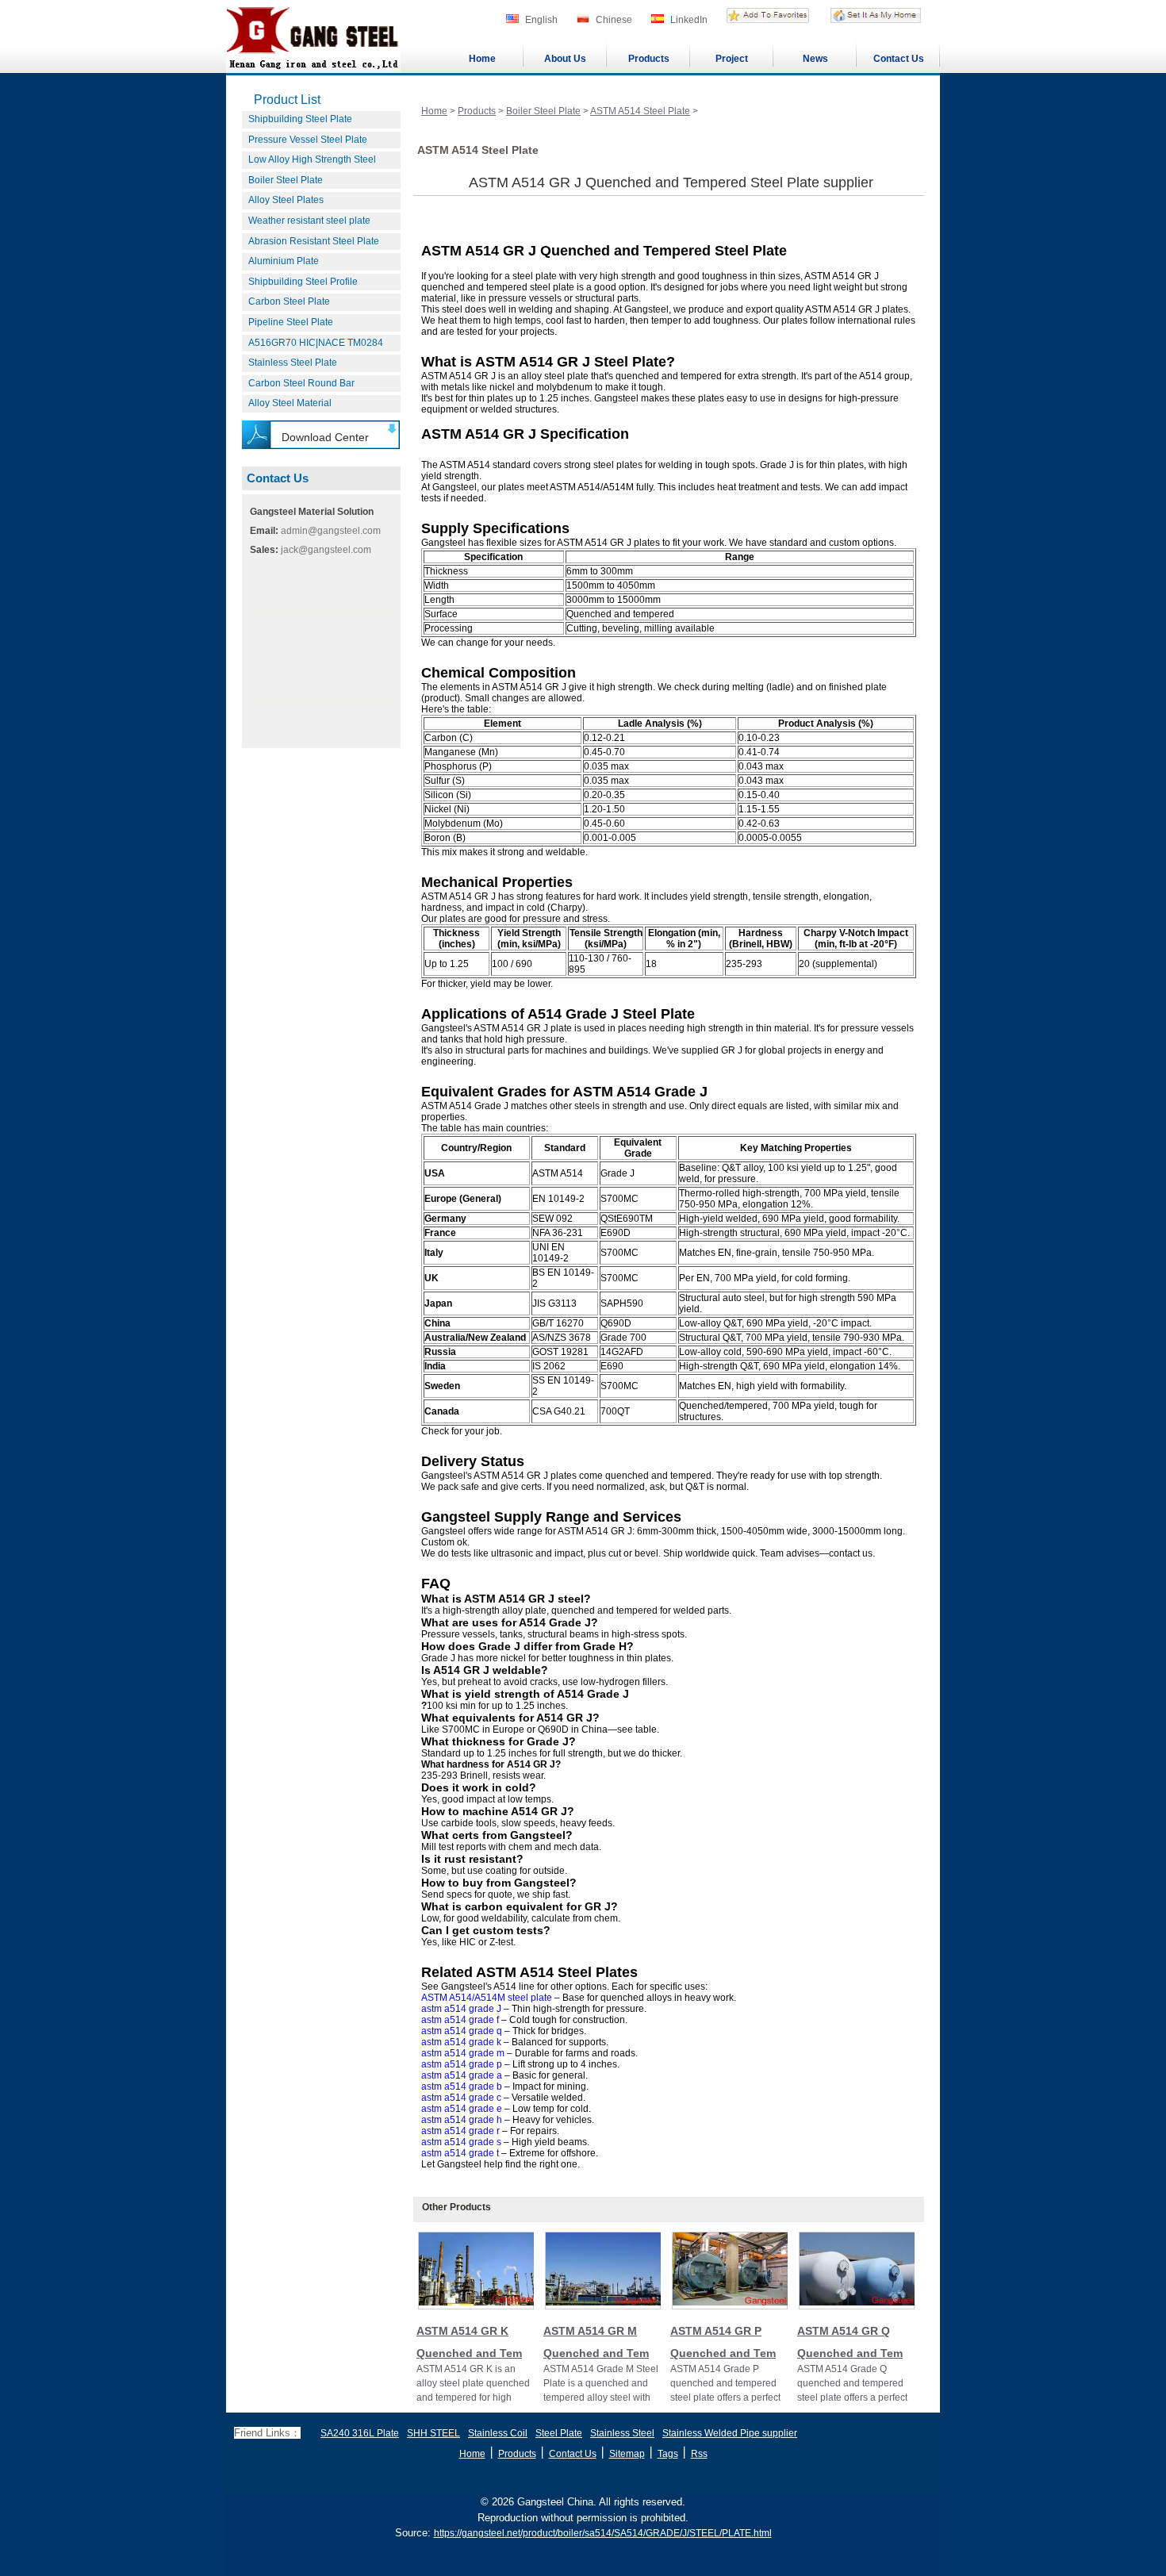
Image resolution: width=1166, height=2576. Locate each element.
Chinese (614, 20)
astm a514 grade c (461, 2098)
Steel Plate (559, 2433)
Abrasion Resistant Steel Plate (314, 241)
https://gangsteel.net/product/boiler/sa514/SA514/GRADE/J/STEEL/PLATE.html (603, 2533)
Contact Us (899, 59)
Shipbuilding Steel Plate (300, 119)
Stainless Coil (498, 2433)
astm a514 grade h (462, 2120)
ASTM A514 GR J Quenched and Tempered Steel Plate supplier (671, 182)
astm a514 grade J (461, 2009)
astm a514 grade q (462, 2031)
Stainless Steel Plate (293, 363)
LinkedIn (689, 20)
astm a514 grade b (462, 2087)
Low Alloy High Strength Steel (312, 159)
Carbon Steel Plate (289, 301)
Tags (668, 2454)
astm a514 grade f (460, 2020)
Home (482, 59)
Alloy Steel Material (290, 403)
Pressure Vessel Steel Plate (308, 140)
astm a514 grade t (460, 2153)
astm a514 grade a (462, 2075)
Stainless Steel (622, 2433)
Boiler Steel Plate (286, 180)
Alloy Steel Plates (286, 200)
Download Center (325, 437)
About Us (565, 59)
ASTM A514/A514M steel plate (487, 1998)
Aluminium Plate (284, 261)
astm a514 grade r (460, 2131)
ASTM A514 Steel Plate (640, 111)
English (541, 20)
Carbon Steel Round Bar (301, 383)
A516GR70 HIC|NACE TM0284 (316, 343)
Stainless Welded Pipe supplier (730, 2433)
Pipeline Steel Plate (291, 322)
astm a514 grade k (461, 2042)
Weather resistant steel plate (309, 221)
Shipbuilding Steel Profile (303, 282)
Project (732, 59)
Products (649, 59)
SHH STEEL (433, 2433)
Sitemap (627, 2454)
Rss (699, 2454)
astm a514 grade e (462, 2109)
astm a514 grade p (462, 2064)
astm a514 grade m (463, 2053)
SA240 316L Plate (360, 2433)
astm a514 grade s (461, 2142)
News (815, 59)
